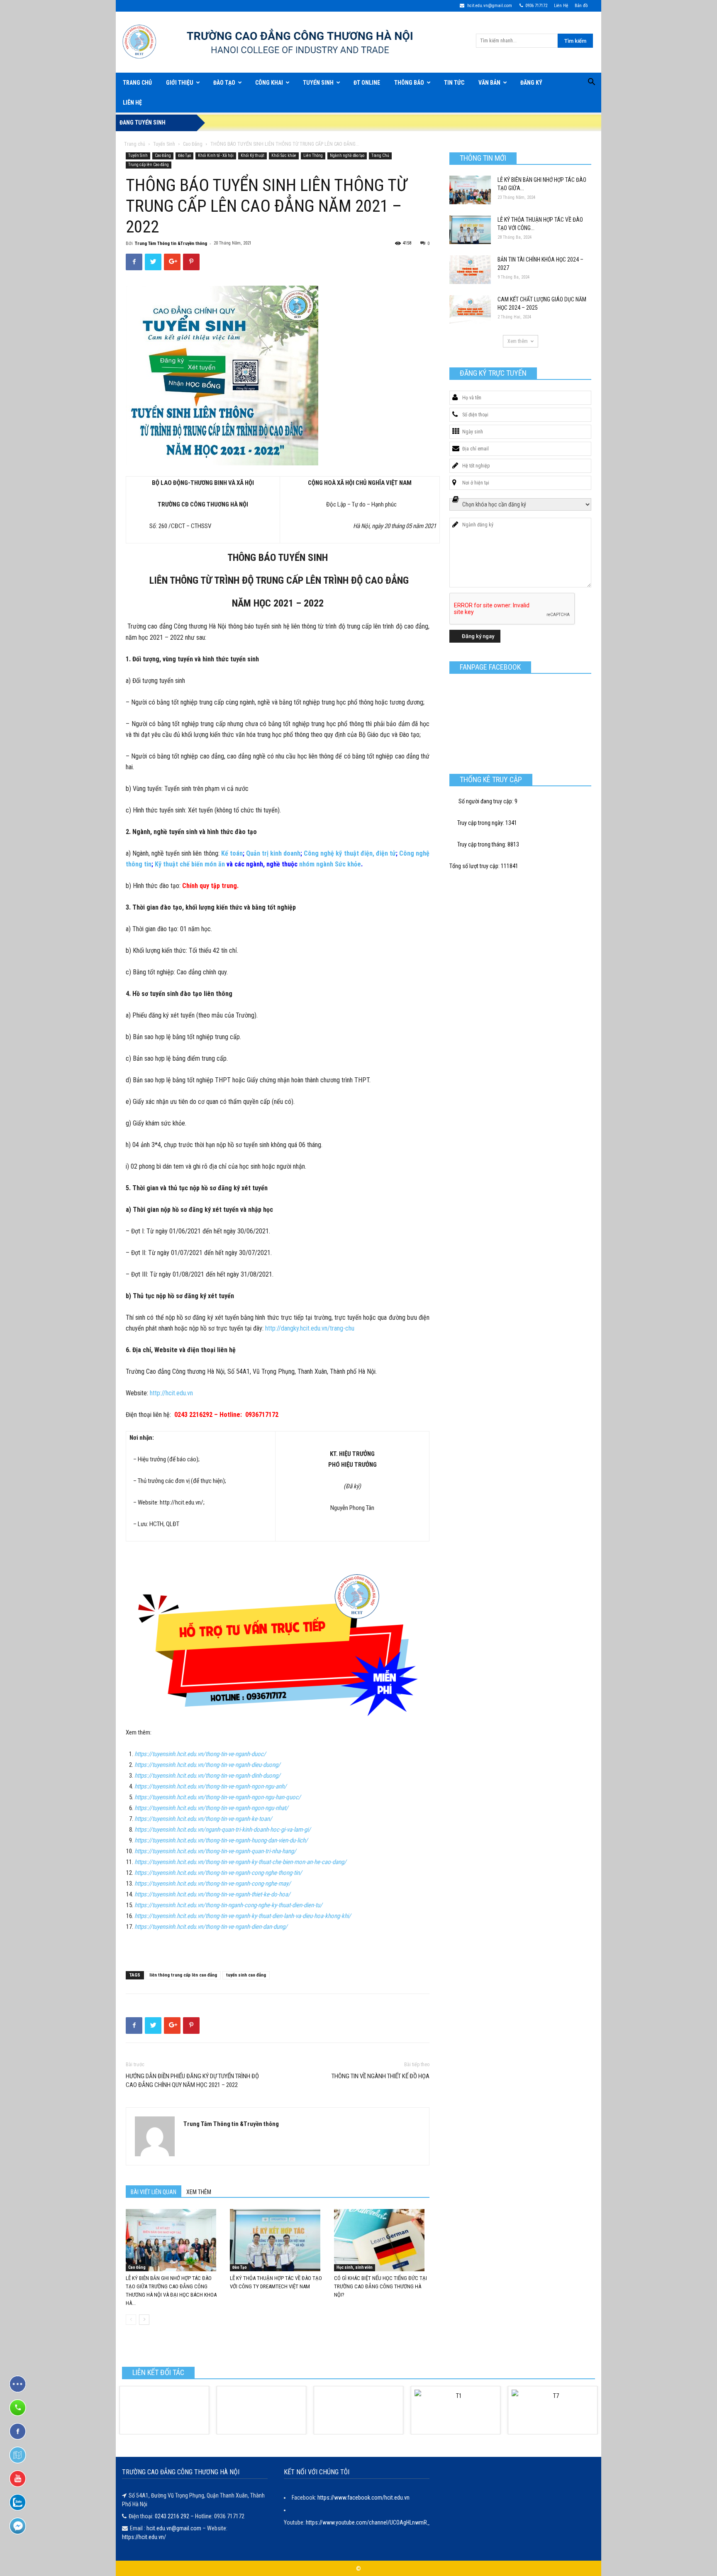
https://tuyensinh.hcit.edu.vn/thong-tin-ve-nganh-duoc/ (200, 1754)
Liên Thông (313, 155)
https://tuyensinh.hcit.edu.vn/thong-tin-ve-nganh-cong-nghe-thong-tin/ (218, 1873)
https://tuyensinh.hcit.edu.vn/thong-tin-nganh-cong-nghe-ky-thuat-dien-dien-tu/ (228, 1905)
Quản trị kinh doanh (273, 853)
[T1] (456, 2410)
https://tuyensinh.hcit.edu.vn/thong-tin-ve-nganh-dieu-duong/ (207, 1765)
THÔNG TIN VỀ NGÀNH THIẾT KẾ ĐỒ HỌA (380, 2076)
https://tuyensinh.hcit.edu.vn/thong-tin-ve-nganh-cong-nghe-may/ (213, 1884)
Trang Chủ (137, 83)
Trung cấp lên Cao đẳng (149, 165)
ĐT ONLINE (367, 83)
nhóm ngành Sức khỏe (330, 864)
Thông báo (409, 83)
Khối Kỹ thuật (252, 155)
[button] (591, 83)
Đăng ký (531, 83)
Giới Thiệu (180, 83)
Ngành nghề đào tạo (347, 155)
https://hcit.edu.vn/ (144, 2537)
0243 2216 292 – (175, 2516)
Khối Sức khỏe (284, 155)
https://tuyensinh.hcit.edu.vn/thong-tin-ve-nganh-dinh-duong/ (207, 1776)
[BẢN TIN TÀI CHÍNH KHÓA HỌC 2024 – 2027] (470, 270)
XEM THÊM (199, 2192)
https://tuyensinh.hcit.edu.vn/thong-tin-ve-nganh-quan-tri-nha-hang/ (215, 1851)
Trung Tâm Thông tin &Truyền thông (171, 243)
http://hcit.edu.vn (172, 1393)
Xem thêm (518, 341)
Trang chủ (135, 144)
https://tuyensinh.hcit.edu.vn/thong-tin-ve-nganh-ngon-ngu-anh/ (211, 1786)
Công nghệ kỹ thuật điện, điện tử (350, 853)
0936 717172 (536, 6)
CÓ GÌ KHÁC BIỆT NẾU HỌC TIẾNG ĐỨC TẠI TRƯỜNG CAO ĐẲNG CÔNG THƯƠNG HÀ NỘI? (380, 2286)
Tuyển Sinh (318, 83)
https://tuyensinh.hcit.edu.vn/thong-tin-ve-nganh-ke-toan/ (203, 1819)
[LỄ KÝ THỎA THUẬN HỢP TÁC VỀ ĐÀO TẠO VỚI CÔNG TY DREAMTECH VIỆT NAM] (278, 2240)
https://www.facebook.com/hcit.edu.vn (363, 2498)
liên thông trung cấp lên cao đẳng (183, 1975)
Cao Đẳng (193, 144)
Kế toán (232, 853)
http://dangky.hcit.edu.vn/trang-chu (310, 1328)
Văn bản (489, 83)
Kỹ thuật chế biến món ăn (190, 864)
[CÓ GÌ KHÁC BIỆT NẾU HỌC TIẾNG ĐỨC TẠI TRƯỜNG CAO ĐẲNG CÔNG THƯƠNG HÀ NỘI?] (382, 2240)
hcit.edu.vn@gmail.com (489, 6)
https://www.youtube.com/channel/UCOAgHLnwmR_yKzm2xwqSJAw (388, 2522)
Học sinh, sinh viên (355, 2267)
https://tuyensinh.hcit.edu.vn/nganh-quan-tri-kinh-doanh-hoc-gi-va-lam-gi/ (223, 1830)
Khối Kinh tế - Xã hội (216, 155)
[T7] (553, 2410)
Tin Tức (454, 83)
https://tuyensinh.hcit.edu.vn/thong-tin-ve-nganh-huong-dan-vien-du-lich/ (221, 1840)
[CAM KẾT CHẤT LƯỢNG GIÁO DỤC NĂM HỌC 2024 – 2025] (470, 309)
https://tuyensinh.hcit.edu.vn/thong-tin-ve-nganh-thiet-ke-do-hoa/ (212, 1894)
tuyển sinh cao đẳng (246, 1975)
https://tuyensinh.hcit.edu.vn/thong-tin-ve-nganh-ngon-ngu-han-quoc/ (218, 1797)
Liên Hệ (561, 6)
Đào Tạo (224, 83)
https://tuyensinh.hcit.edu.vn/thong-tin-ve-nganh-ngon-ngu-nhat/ (211, 1808)
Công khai (269, 83)
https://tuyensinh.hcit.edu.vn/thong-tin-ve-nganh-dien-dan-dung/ (211, 1927)
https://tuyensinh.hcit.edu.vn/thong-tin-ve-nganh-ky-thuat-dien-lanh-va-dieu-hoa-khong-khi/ (243, 1916)
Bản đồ (581, 6)
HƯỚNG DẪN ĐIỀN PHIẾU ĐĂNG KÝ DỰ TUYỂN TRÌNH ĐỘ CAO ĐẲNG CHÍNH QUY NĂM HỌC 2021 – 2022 (192, 2081)
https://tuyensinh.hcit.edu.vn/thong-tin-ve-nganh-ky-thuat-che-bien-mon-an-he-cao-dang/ (240, 1862)
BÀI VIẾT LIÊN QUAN (154, 2192)
